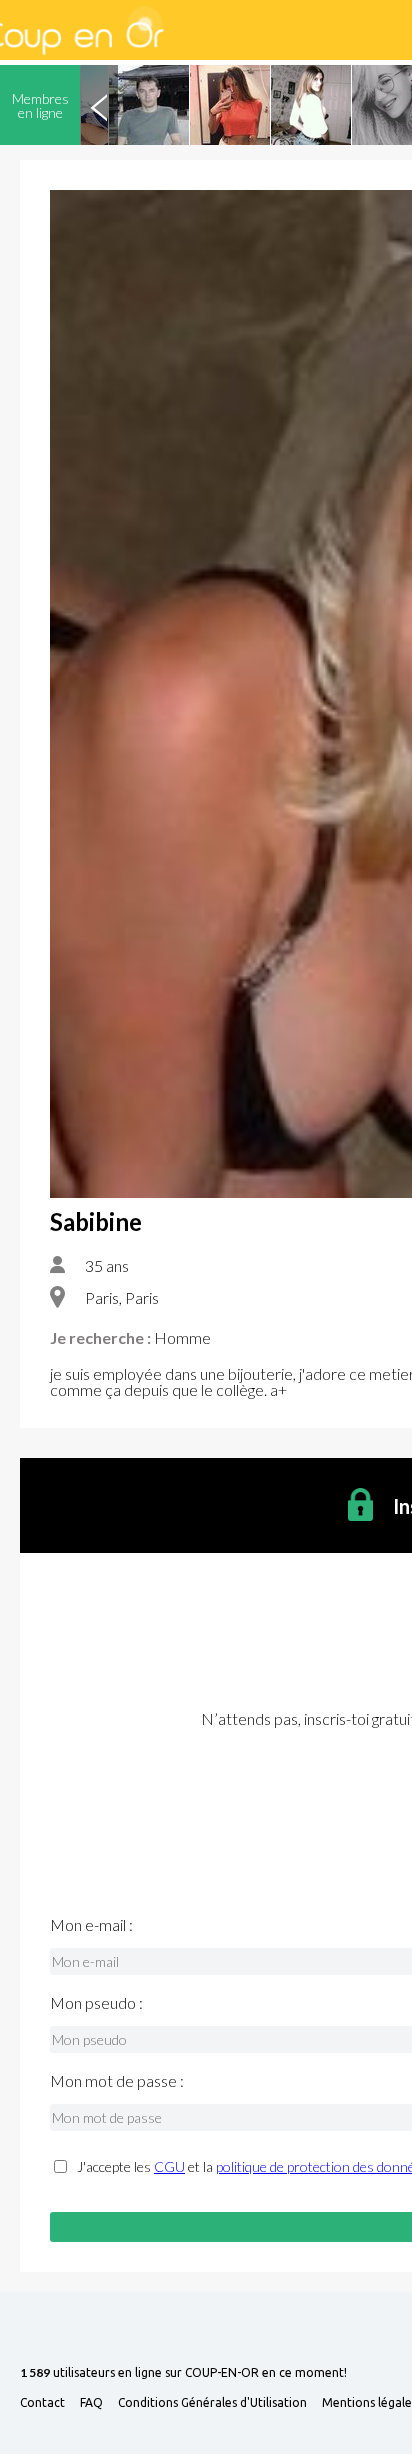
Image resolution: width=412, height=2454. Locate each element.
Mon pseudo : (96, 2003)
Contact (42, 2403)
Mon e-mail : (91, 1925)
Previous (99, 105)
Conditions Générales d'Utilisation (212, 2403)
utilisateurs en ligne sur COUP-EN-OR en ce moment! (183, 2373)
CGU (169, 2166)
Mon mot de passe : (117, 2081)
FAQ (91, 2403)
